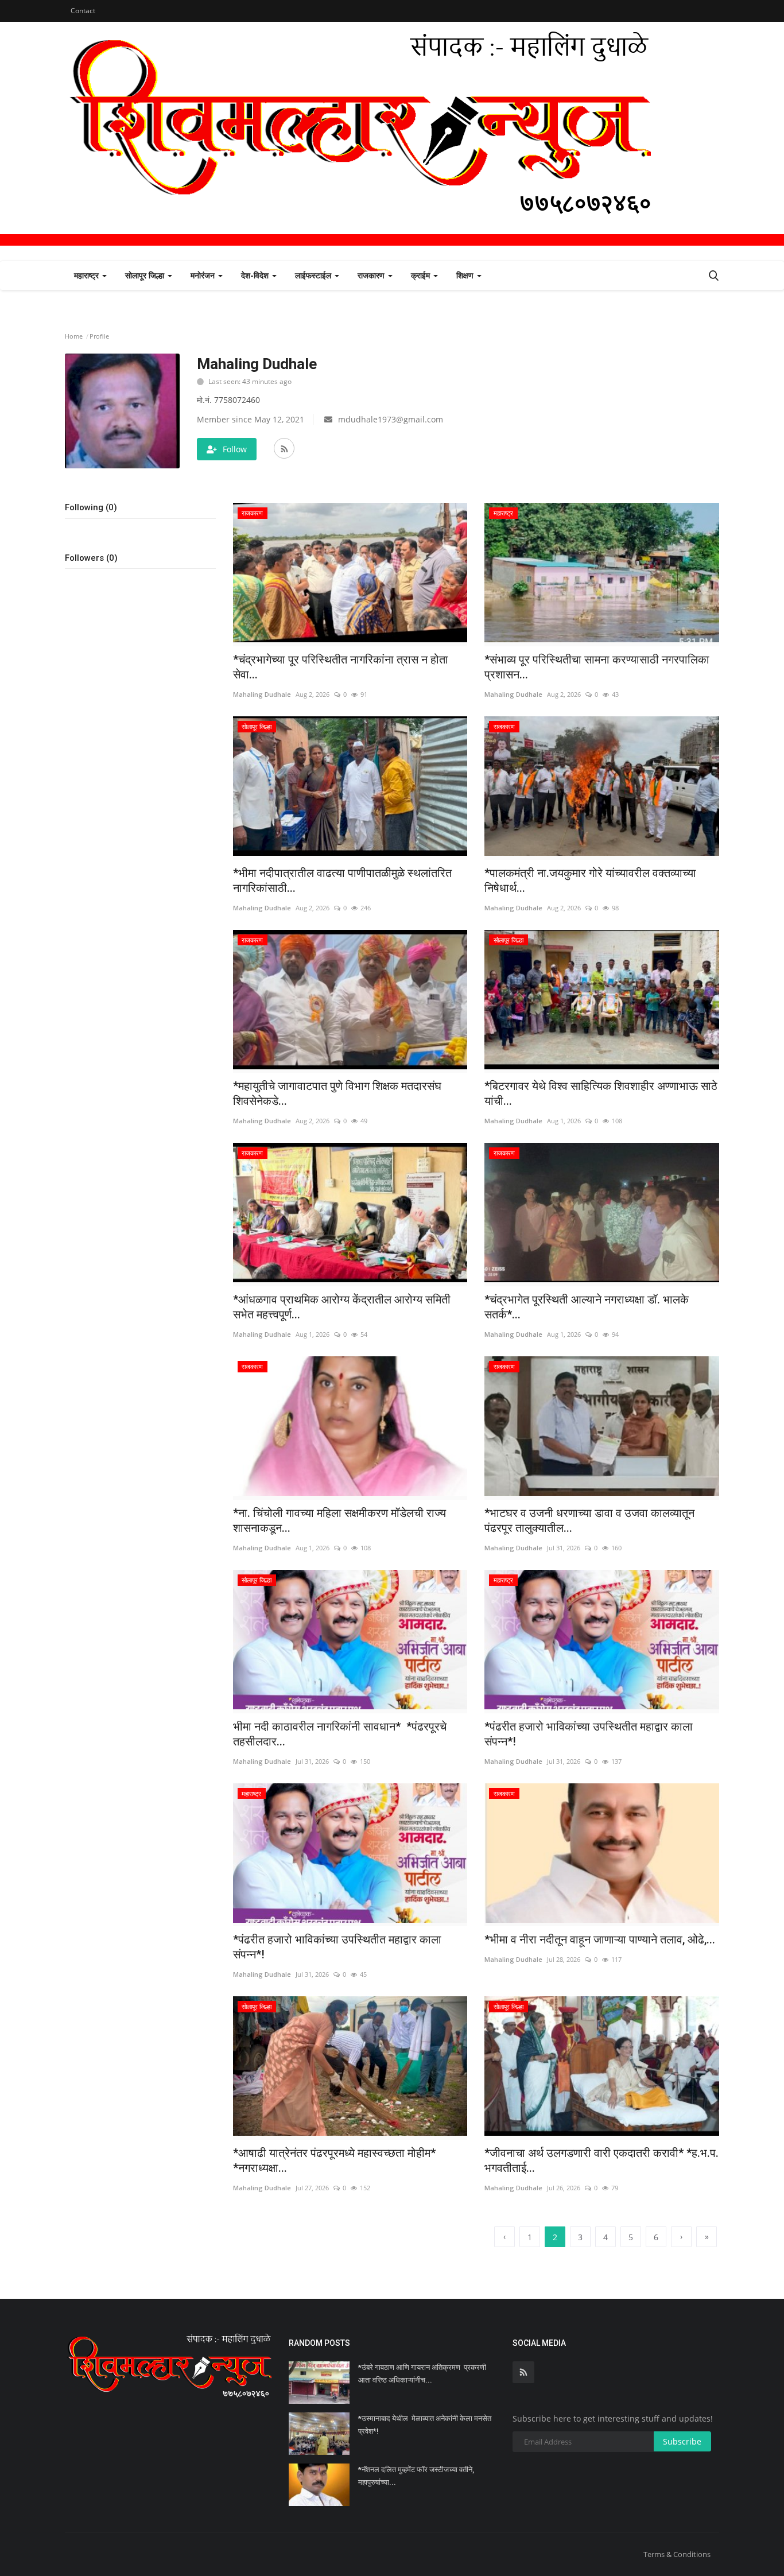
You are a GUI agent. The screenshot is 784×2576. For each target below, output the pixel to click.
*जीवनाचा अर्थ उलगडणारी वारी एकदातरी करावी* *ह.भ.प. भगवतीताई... (601, 2160)
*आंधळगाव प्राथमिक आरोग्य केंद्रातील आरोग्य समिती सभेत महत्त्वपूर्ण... (342, 1307)
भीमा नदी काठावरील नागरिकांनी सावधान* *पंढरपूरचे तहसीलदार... (340, 1734)
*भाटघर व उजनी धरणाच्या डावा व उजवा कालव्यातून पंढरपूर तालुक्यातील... (589, 1520)
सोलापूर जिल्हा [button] (146, 275)
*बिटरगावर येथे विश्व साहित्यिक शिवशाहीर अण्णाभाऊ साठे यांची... (601, 1093)
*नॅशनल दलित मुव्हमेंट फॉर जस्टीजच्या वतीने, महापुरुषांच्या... (416, 2476)
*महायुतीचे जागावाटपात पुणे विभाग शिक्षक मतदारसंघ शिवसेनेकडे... (337, 1093)
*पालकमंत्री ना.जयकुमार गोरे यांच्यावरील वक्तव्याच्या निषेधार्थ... (590, 880)
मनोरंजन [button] (204, 275)
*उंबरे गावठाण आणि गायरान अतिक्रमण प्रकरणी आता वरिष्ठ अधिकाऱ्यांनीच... (422, 2374)
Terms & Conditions (677, 2554)
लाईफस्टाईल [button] (314, 275)
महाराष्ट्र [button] (88, 275)
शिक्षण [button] (466, 275)
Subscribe (682, 2441)
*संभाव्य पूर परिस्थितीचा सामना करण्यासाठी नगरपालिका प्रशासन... (597, 667)
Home (74, 336)
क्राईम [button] (422, 275)
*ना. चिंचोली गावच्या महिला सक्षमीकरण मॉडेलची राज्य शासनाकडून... (339, 1520)
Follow (235, 449)
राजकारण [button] (372, 275)
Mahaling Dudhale (262, 694)
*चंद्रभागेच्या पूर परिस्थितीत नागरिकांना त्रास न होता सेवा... (341, 667)
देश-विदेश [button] (256, 275)
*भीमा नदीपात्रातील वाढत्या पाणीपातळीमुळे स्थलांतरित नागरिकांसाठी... (342, 880)
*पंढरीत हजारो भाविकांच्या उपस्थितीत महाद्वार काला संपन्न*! (589, 1734)
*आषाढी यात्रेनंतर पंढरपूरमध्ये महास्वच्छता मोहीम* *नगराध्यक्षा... (334, 2160)
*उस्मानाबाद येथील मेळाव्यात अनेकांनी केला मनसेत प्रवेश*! (425, 2425)
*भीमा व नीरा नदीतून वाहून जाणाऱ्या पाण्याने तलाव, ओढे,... (600, 1939)
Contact (83, 11)
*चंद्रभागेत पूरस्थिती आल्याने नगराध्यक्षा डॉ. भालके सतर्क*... (587, 1307)
